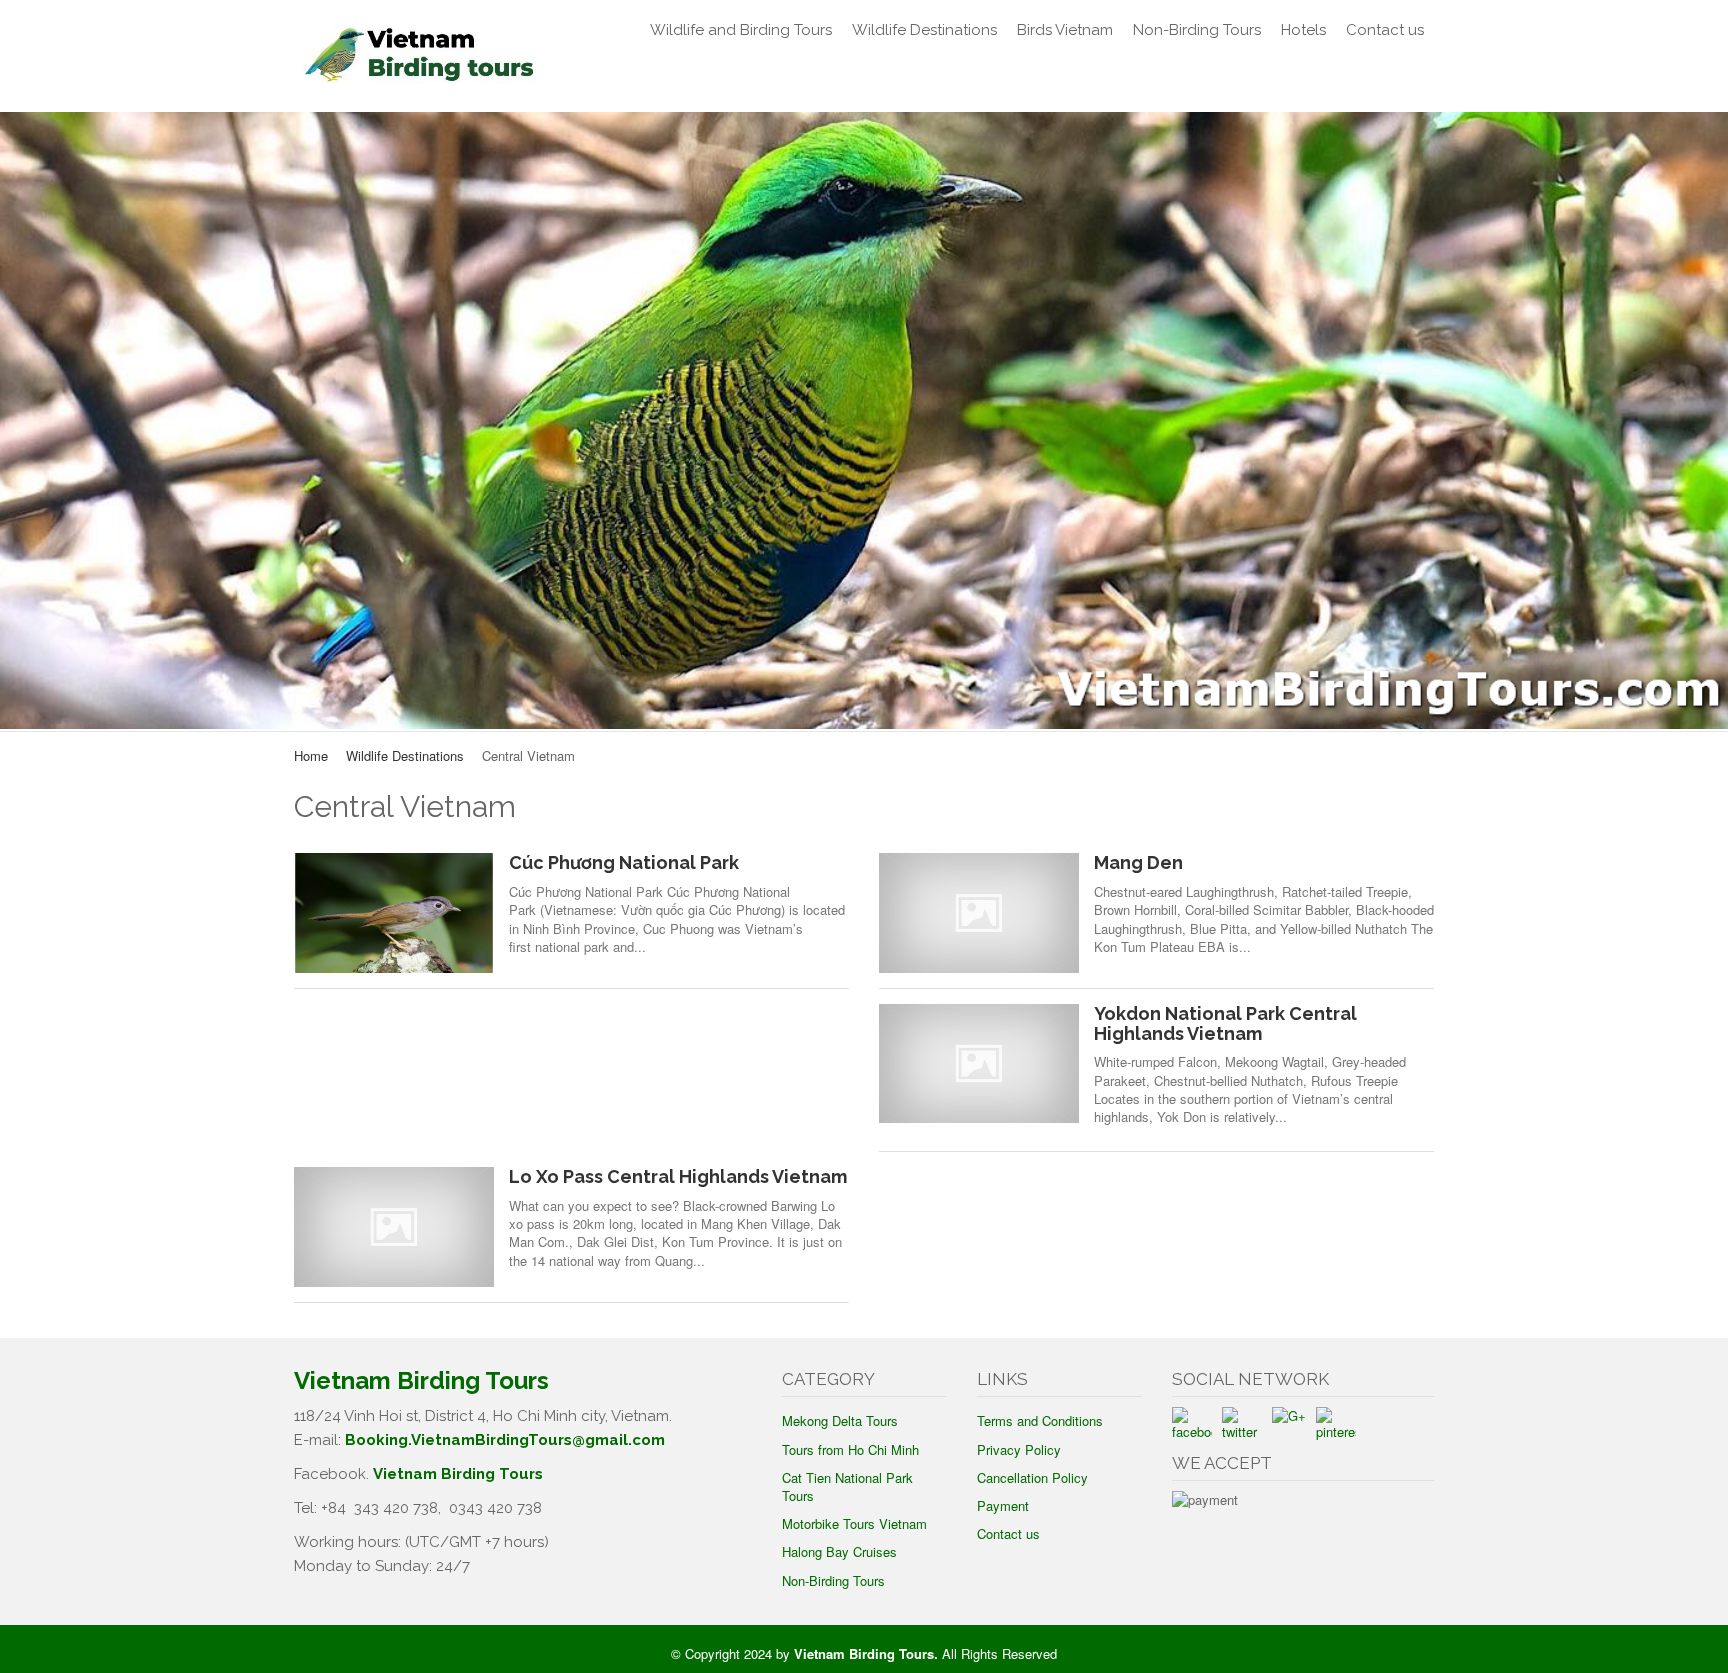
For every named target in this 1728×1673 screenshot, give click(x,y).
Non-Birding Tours (1197, 30)
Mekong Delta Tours (840, 1420)
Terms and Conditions (1040, 1420)
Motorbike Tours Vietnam (854, 1523)
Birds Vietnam (1065, 30)
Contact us (1385, 30)
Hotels (1303, 30)
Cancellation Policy (1032, 1477)
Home (311, 755)
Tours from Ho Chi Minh (850, 1449)
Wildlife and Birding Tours (741, 30)
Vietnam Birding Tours (458, 1474)
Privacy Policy (1019, 1449)
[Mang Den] (979, 912)
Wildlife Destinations (924, 30)
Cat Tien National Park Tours (847, 1486)
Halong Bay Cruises (839, 1551)
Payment (1003, 1505)
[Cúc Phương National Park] (394, 913)
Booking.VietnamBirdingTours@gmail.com (505, 1440)
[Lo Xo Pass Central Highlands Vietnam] (394, 1226)
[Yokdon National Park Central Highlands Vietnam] (979, 1063)
